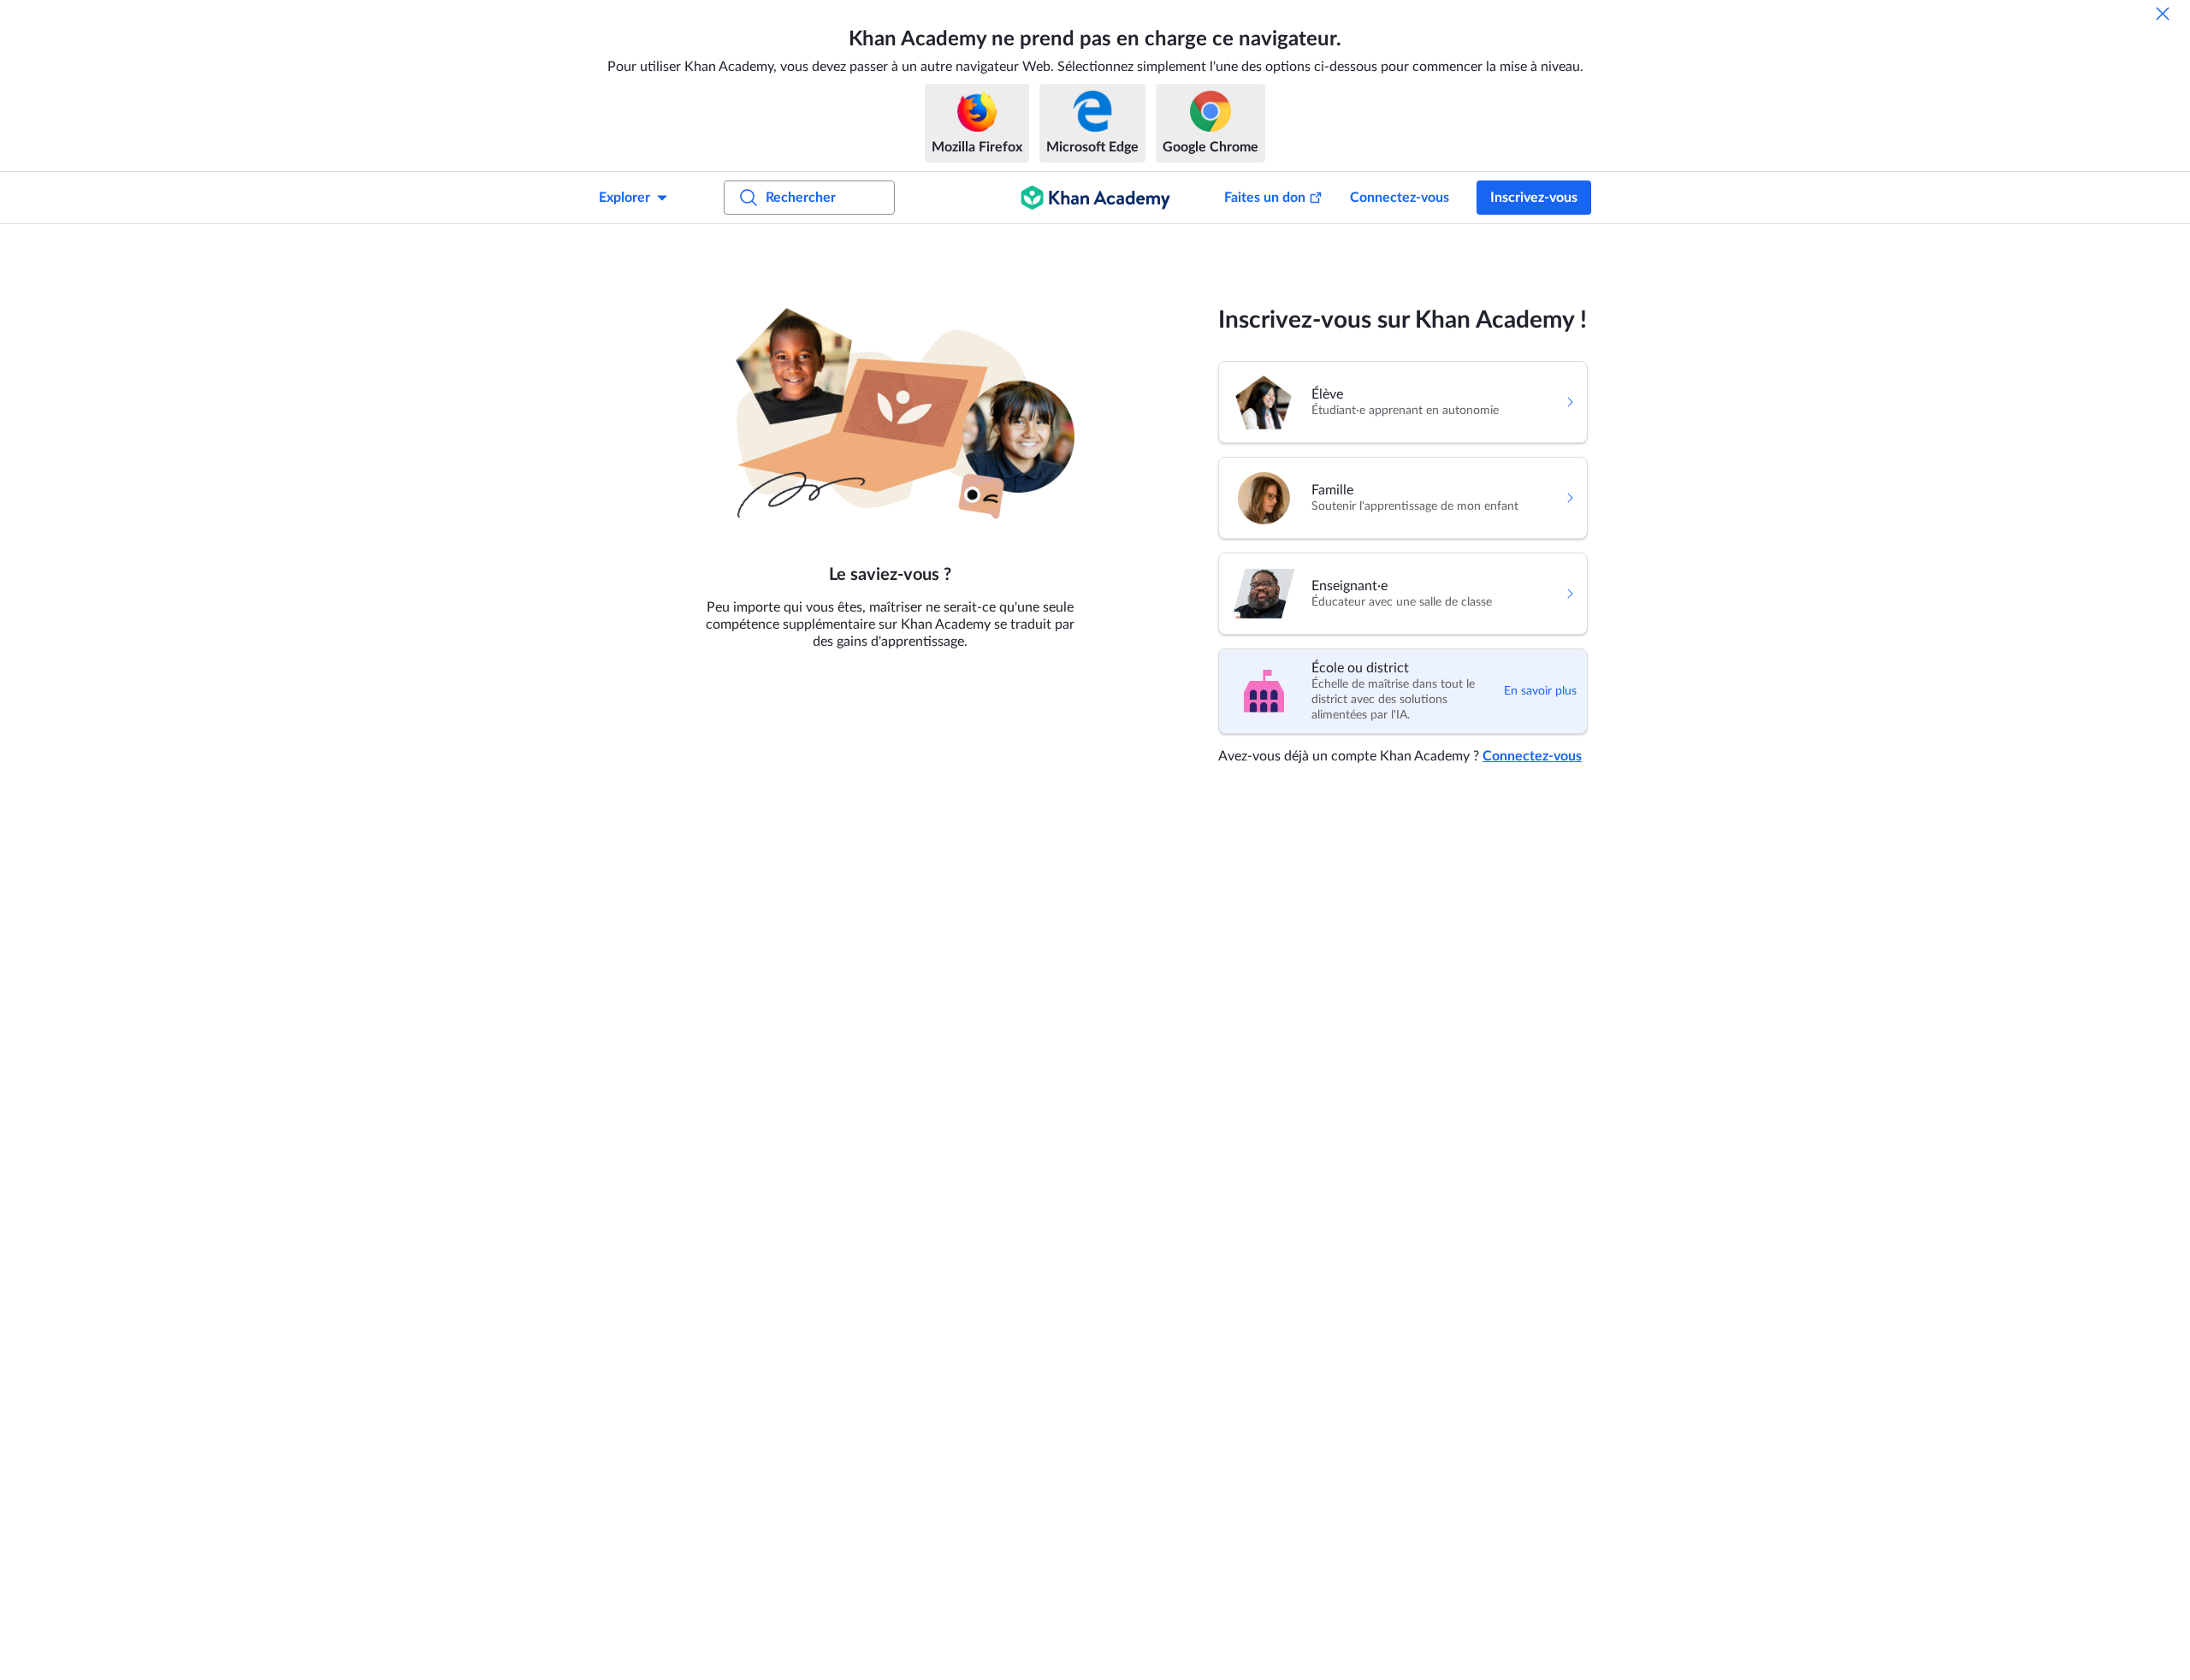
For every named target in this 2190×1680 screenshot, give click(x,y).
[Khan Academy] (1095, 198)
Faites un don (1265, 198)
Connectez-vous (1400, 198)
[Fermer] (2163, 14)
